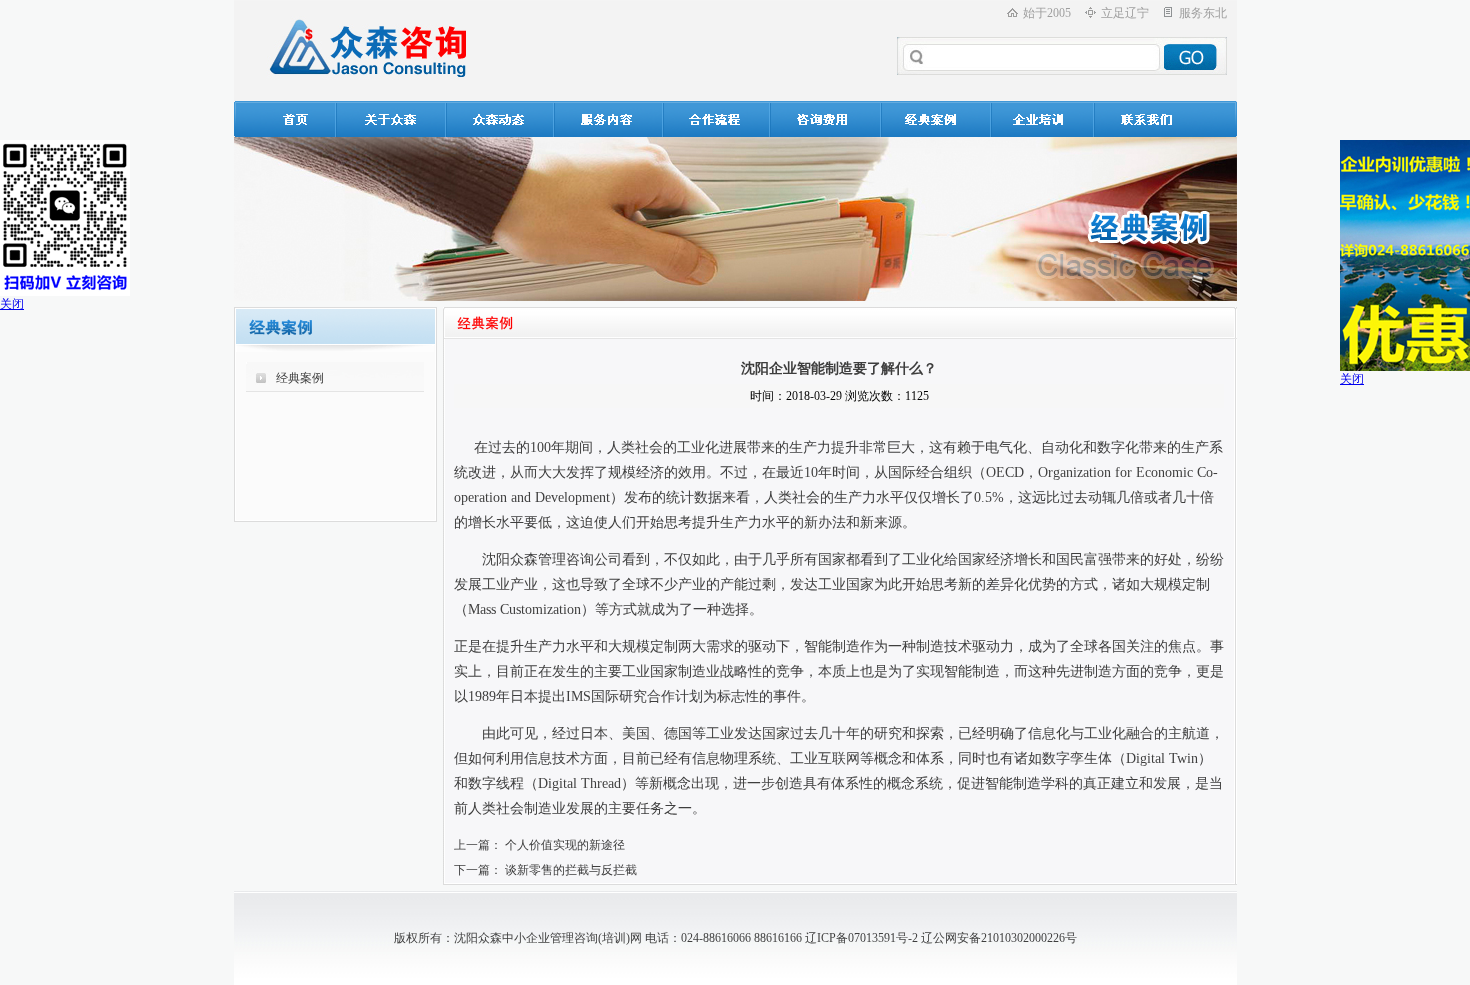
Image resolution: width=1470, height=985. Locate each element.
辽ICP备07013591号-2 (861, 938)
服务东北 (1203, 13)
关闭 (12, 304)
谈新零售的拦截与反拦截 (571, 870)
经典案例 (300, 378)
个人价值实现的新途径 (565, 845)
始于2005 (1047, 13)
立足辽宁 (1125, 13)
